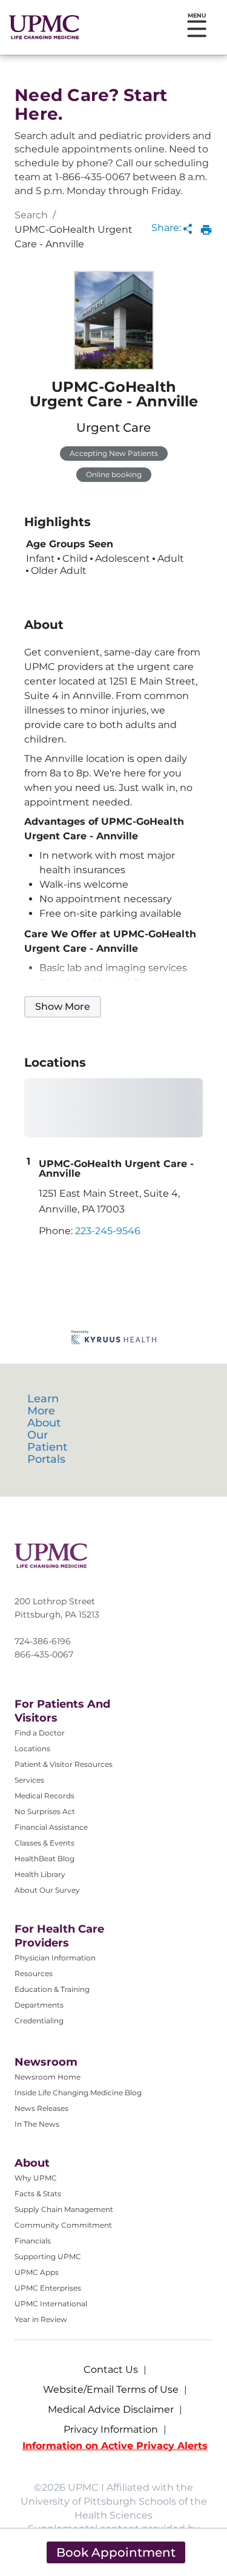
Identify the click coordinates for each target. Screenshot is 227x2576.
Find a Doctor (40, 1733)
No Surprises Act (45, 1811)
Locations (32, 1748)
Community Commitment (63, 2225)
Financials (33, 2241)
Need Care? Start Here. (91, 105)
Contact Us (111, 2369)
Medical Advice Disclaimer (111, 2409)
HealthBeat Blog (44, 1859)
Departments (39, 2005)
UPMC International (51, 2304)
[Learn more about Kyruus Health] (114, 1338)
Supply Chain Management (64, 2209)
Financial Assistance (51, 1827)
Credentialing (39, 2021)
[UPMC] (44, 27)
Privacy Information (111, 2429)
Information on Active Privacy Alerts (115, 2446)
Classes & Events (44, 1843)
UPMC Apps (37, 2272)
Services (29, 1780)
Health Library (40, 1874)
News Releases (41, 2108)
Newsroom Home (48, 2077)
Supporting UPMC (48, 2256)
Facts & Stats (38, 2194)
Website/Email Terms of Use (111, 2389)
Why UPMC (36, 2178)
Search (31, 215)
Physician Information (55, 1958)
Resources (34, 1973)
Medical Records (44, 1796)
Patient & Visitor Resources (64, 1764)
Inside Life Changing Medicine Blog (78, 2093)
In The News (37, 2124)
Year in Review (41, 2319)
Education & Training (52, 1989)
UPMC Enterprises (48, 2288)
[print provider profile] (206, 230)
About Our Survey (47, 1890)
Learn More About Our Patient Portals (47, 1429)
